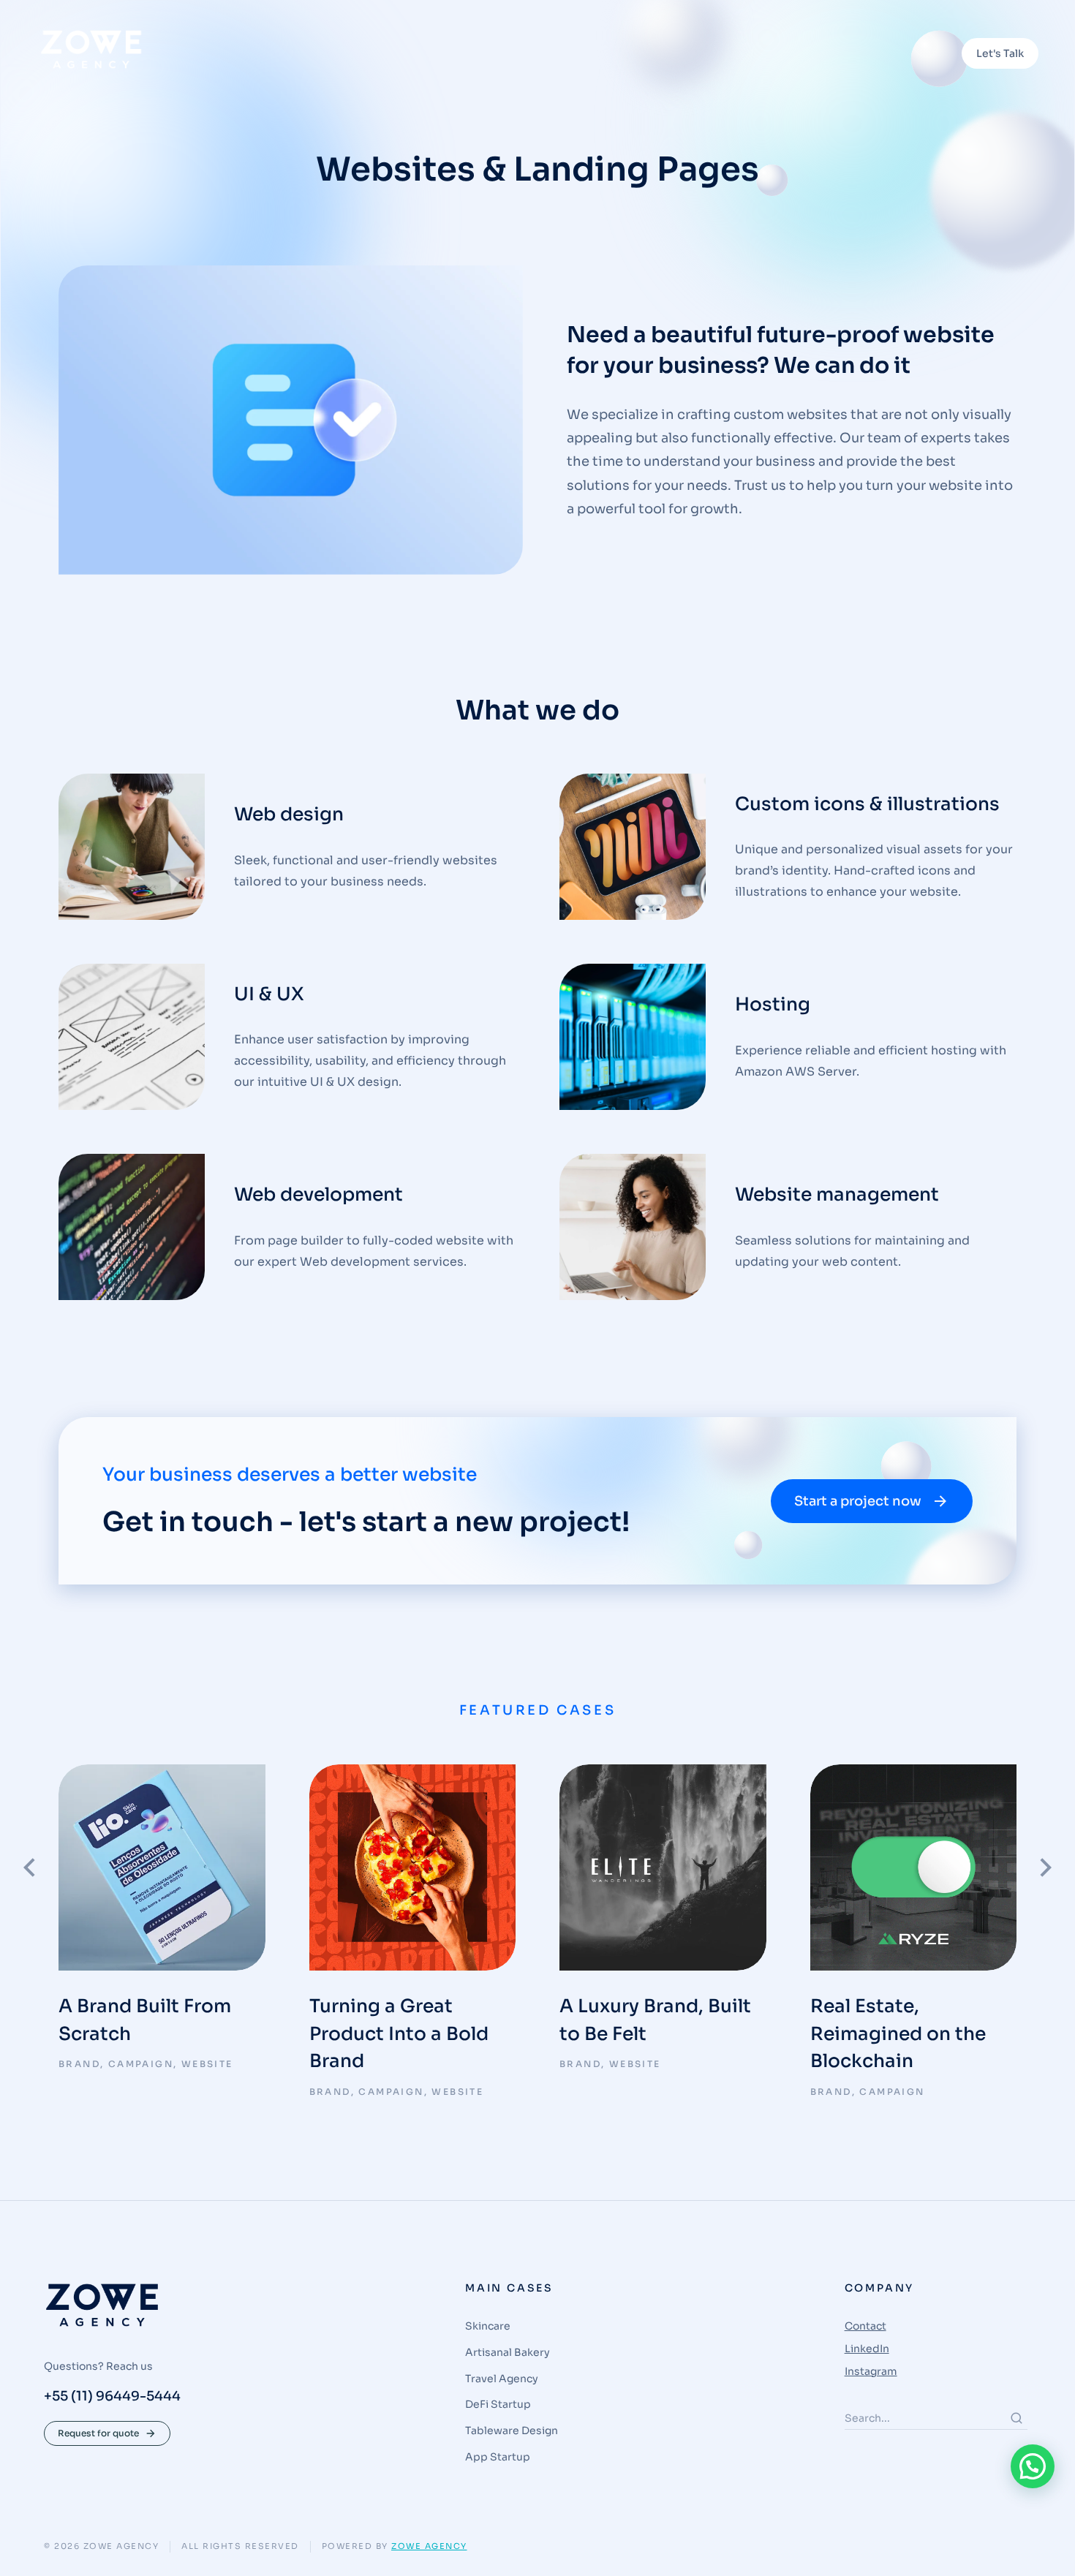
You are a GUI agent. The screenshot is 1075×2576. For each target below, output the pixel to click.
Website (207, 2064)
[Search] (1016, 2418)
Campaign (141, 2064)
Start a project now (858, 1501)
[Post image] (162, 1868)
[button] (1033, 2466)
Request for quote (98, 2433)
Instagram (871, 2371)
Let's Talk (1000, 53)
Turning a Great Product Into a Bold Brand (399, 2033)
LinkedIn (867, 2349)
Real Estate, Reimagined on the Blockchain (898, 2033)
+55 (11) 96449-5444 (112, 2396)
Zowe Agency (429, 2546)
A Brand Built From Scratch (145, 2020)
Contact (865, 2326)
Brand (79, 2064)
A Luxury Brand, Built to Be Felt (655, 2020)
